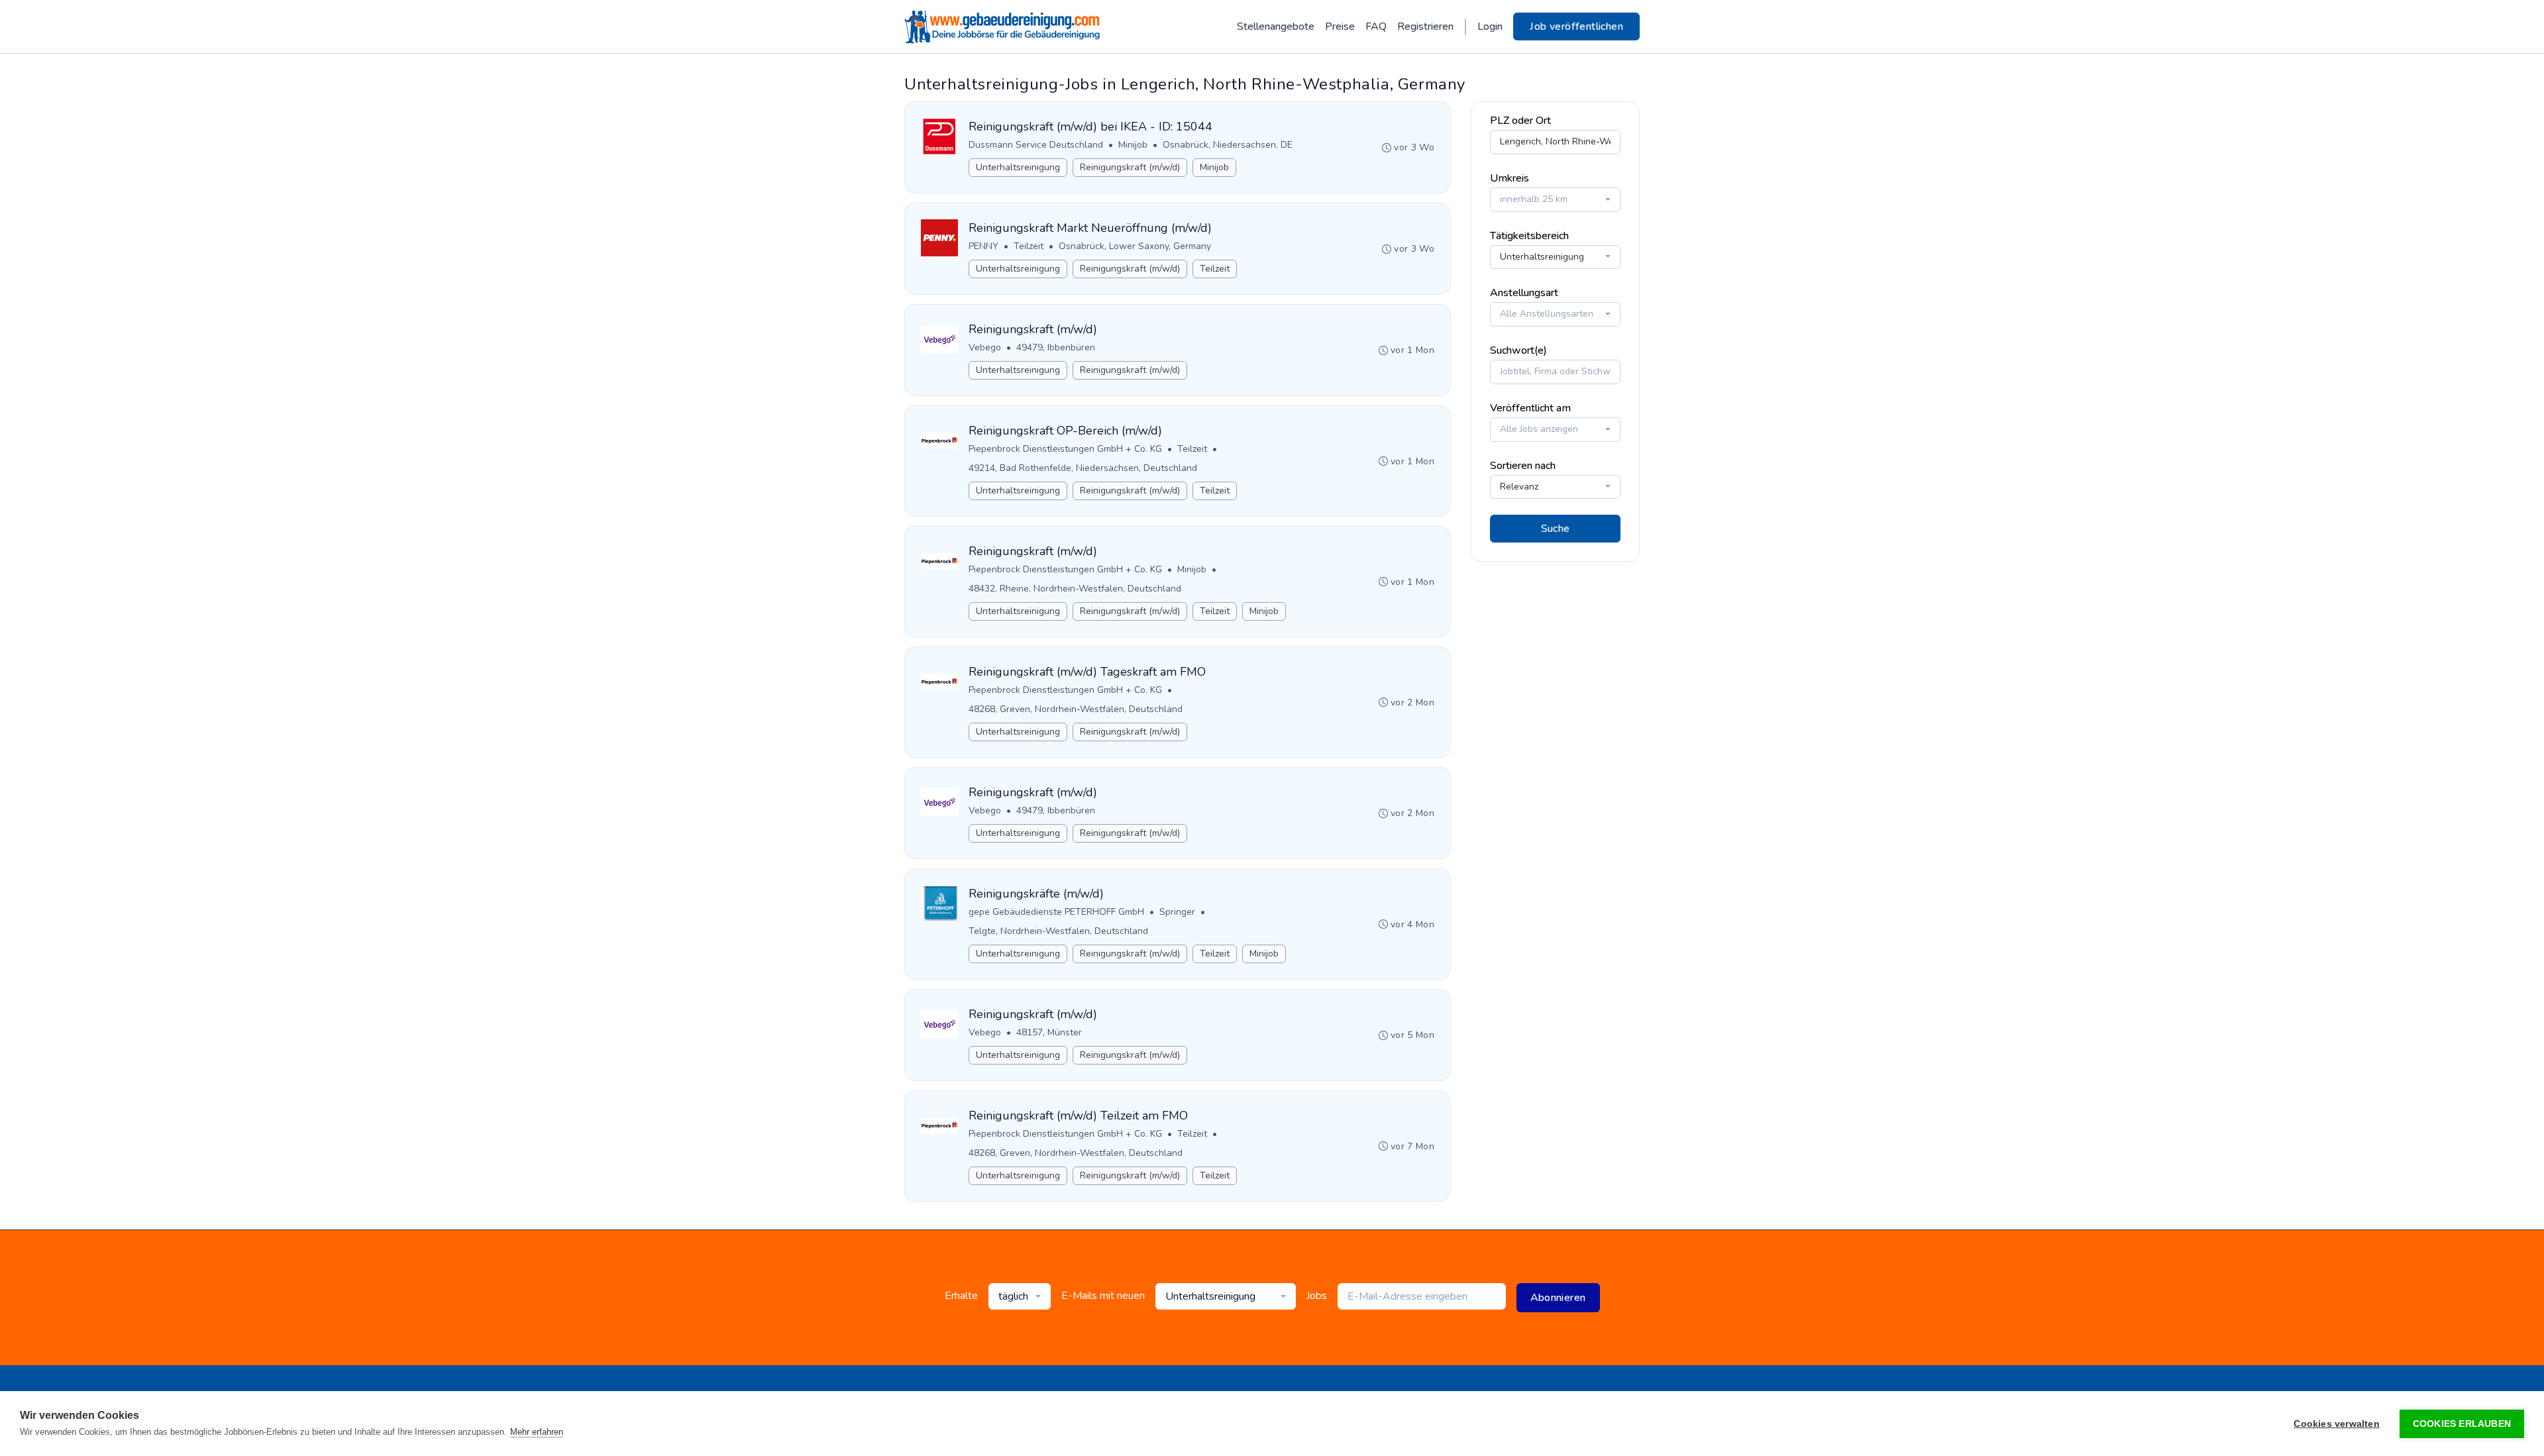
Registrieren (1425, 26)
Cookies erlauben (2462, 1424)
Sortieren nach (1523, 466)
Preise (1340, 26)
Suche (1556, 529)
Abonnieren (1558, 1298)
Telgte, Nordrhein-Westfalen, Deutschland (1058, 931)
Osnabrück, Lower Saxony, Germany (1135, 246)
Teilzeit (1029, 246)
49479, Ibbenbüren (1056, 347)
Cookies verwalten (2336, 1424)
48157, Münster (1049, 1032)
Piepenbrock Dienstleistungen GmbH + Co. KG (1065, 449)
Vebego (985, 347)
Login (1490, 26)
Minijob (1133, 145)
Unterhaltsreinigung (1018, 167)
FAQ (1376, 26)
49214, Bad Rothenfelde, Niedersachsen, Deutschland (1083, 468)
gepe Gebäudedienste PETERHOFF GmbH (1056, 912)
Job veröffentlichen (1576, 26)
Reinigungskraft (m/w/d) (1130, 167)
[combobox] (1555, 200)
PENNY (983, 246)
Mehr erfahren (537, 1432)
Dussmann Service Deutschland (1036, 145)
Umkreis (1510, 178)
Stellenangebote (1276, 26)
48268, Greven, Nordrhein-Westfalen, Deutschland (1076, 709)
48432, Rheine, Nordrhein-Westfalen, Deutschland (1075, 589)
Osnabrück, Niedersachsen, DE (1228, 145)
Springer (1177, 912)
